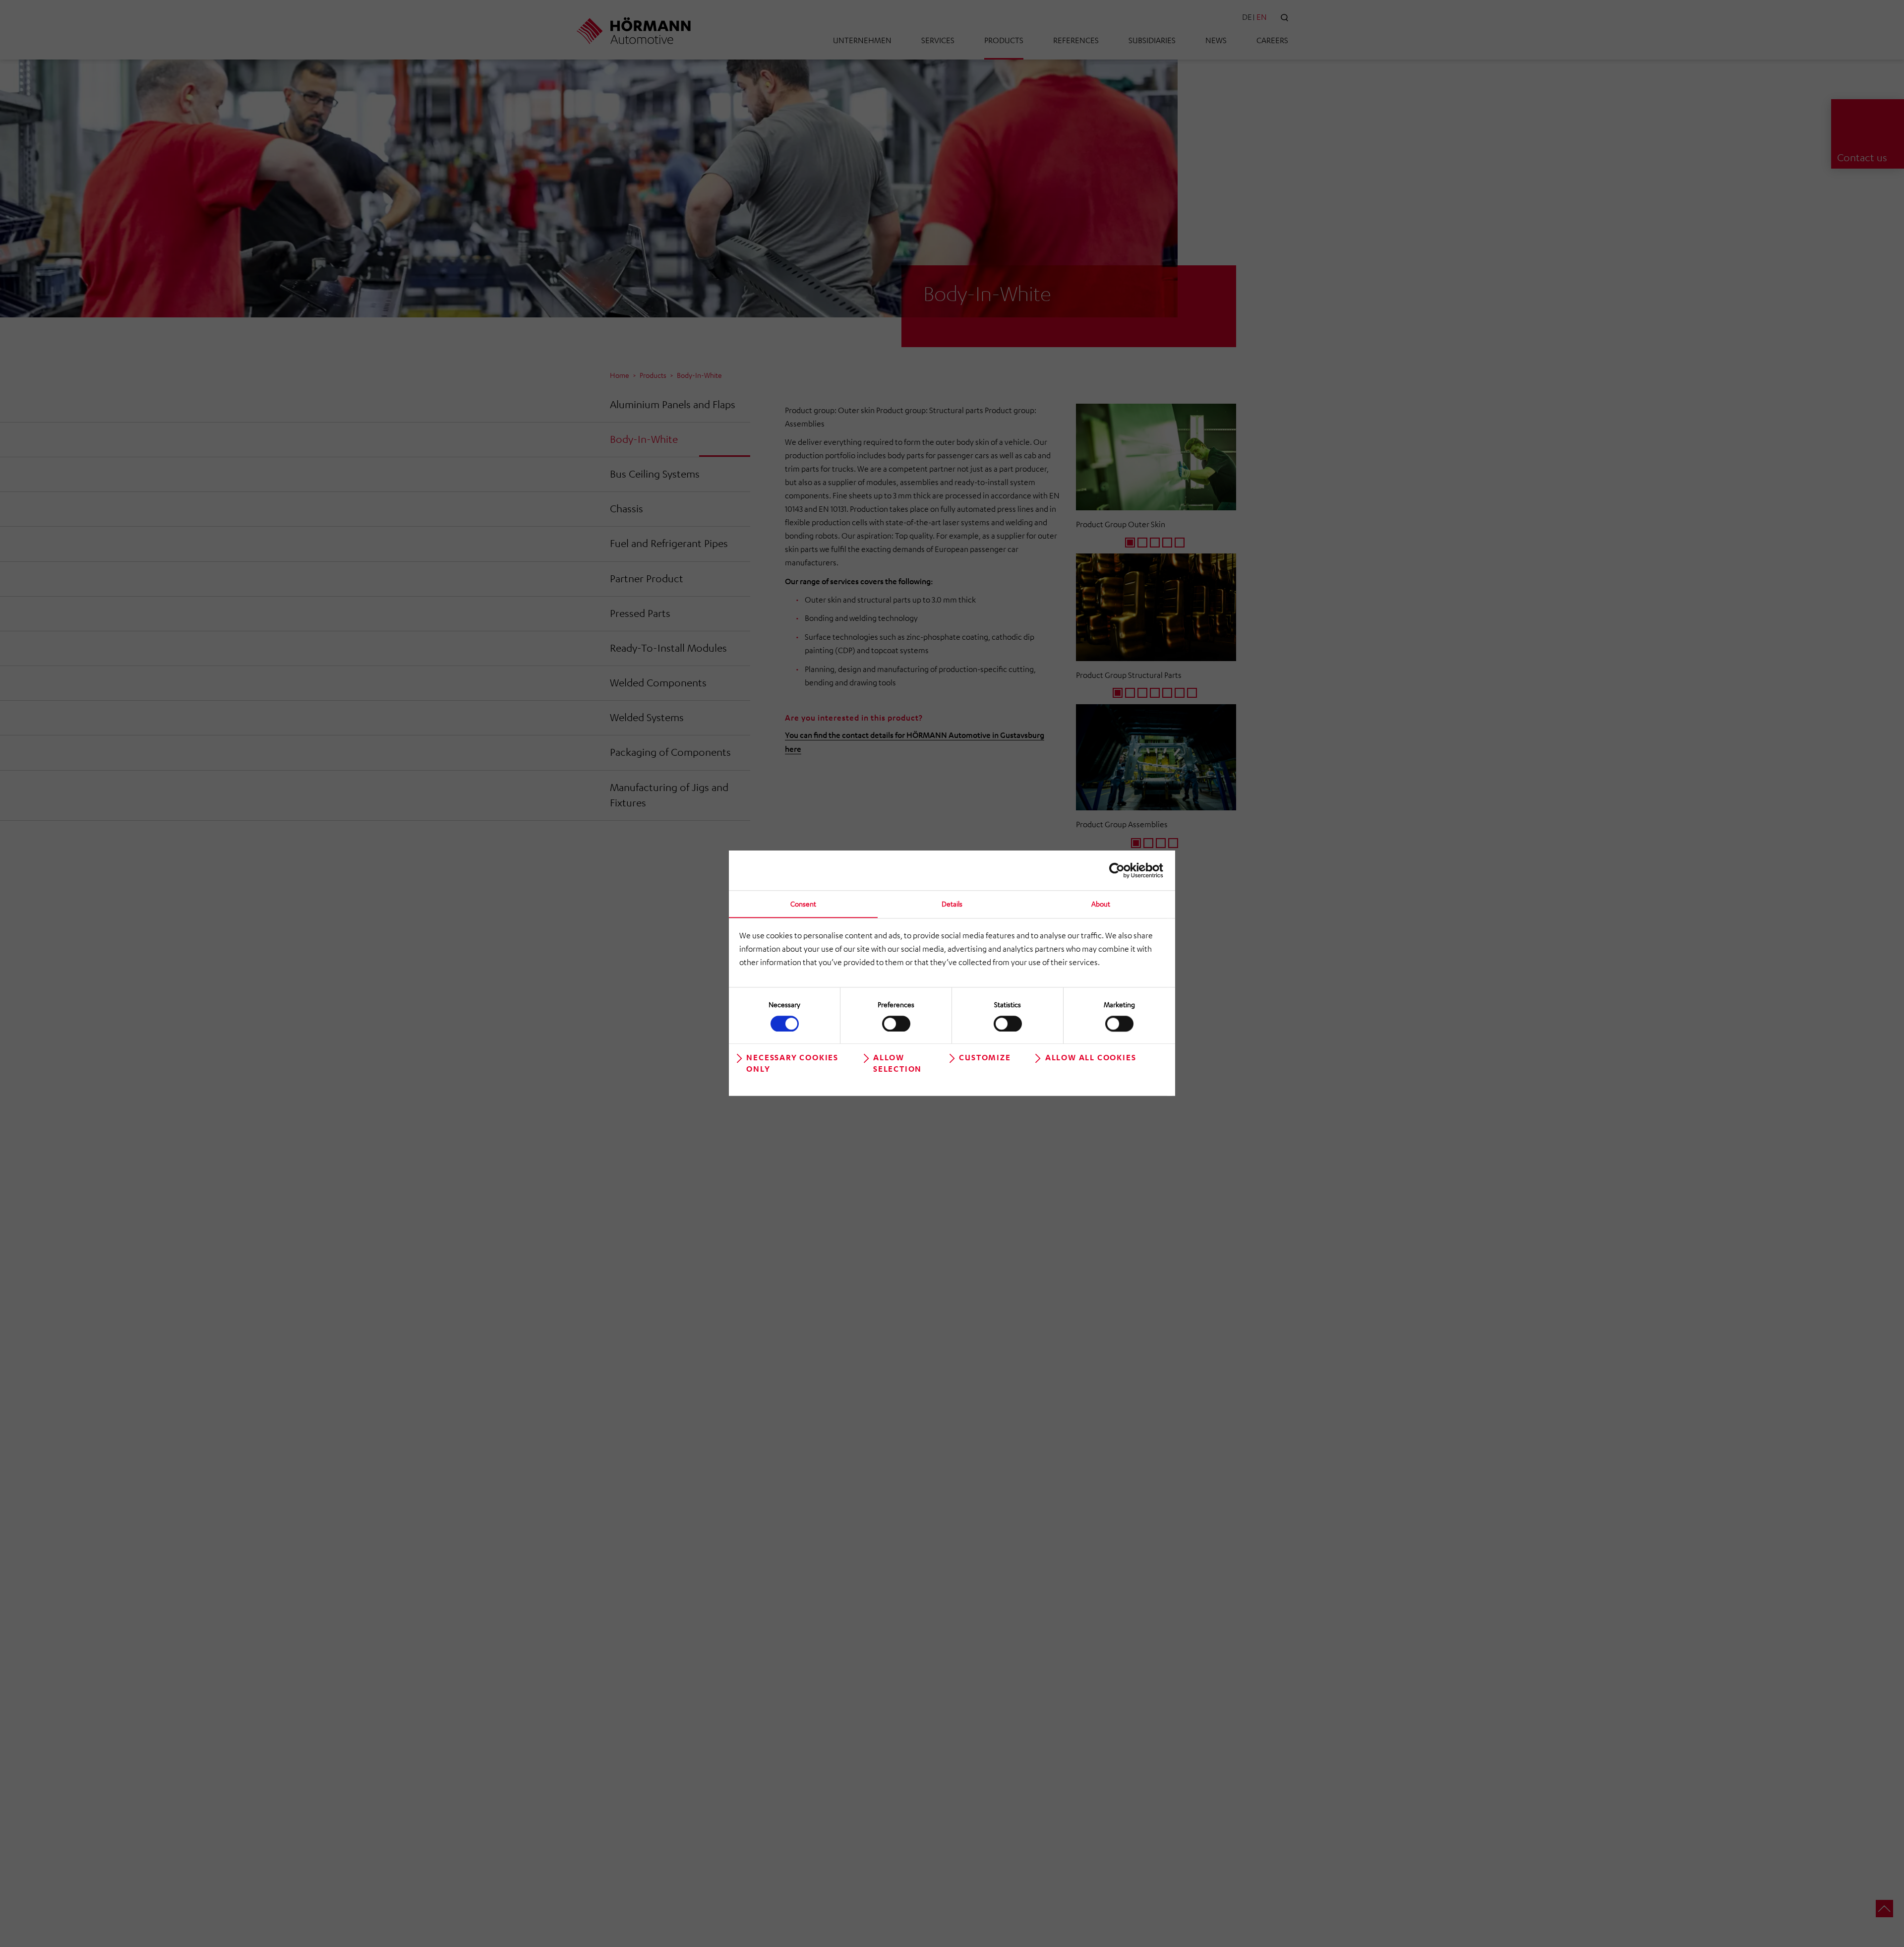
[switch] (896, 1024)
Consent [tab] (803, 904)
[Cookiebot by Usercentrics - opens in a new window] (1120, 870)
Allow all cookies (1091, 1057)
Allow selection (897, 1063)
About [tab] (1101, 904)
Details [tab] (952, 904)
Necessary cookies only (792, 1063)
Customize (985, 1057)
